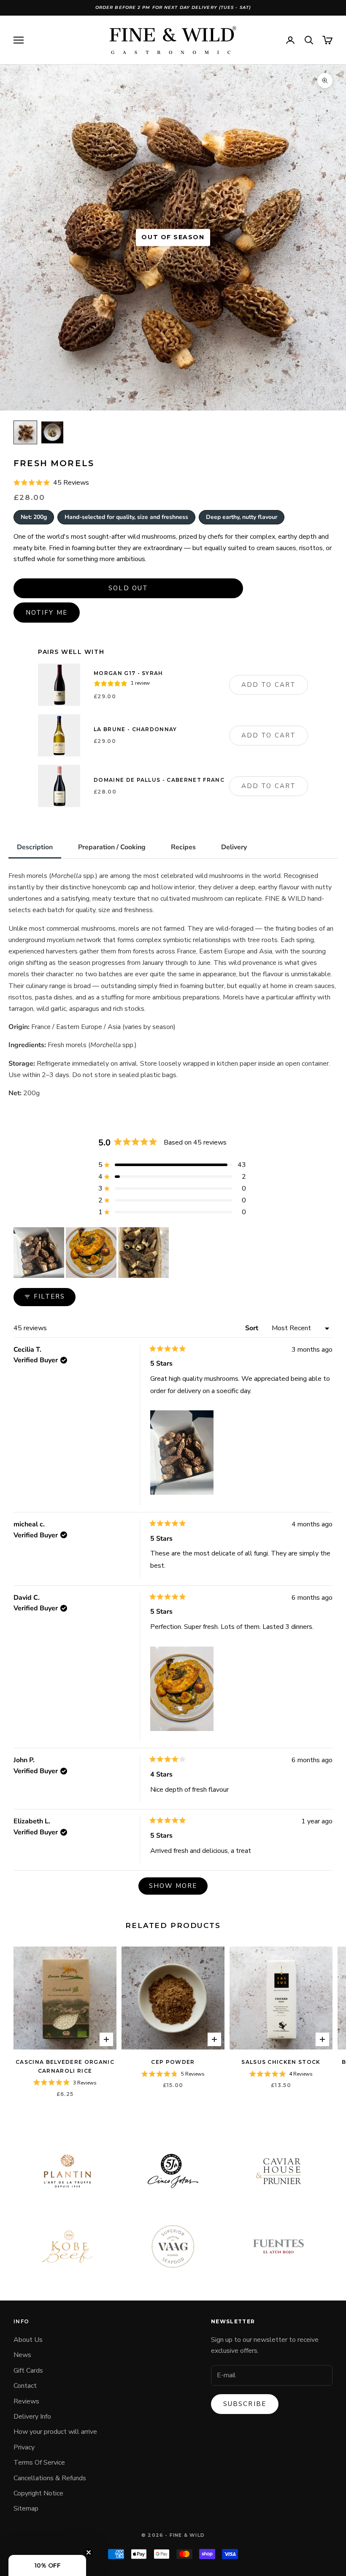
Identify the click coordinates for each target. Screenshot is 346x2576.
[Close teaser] (89, 2552)
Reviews (26, 2401)
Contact (25, 2386)
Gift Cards (28, 2371)
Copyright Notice (38, 2493)
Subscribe (245, 2404)
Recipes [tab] (183, 847)
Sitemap (26, 2508)
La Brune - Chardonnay (135, 729)
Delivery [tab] (234, 847)
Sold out (128, 588)
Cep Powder (173, 2062)
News (22, 2355)
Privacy (24, 2447)
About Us (28, 2340)
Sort (253, 1328)
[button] (51, 483)
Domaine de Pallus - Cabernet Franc (159, 780)
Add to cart (269, 685)
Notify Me (47, 613)
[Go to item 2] (52, 432)
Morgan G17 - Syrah (128, 673)
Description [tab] (35, 847)
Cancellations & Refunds (50, 2478)
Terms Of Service (39, 2463)
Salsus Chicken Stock (281, 2062)
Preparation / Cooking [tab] (112, 847)
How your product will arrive (55, 2432)
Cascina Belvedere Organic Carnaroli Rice (65, 2066)
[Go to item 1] (25, 432)
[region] (92, 1253)
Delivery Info (32, 2417)
